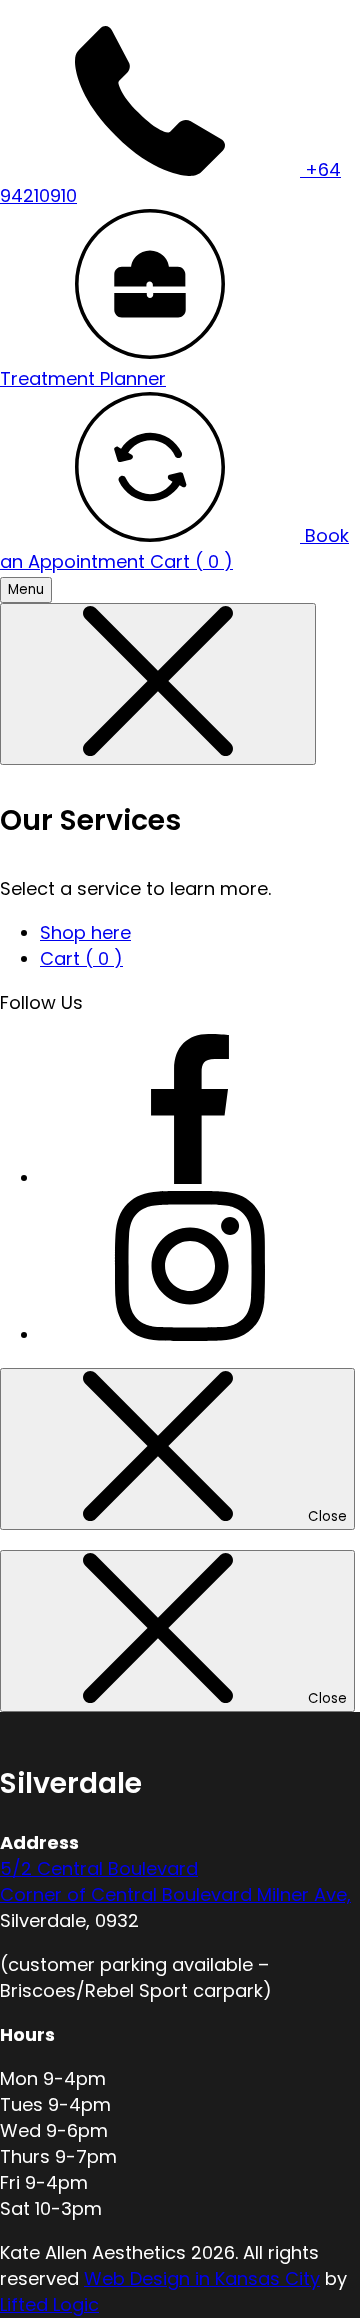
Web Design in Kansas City (202, 2278)
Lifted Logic (49, 2304)
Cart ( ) (191, 561)
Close (327, 1516)
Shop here (85, 932)
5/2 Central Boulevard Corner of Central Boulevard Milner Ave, (175, 1881)
